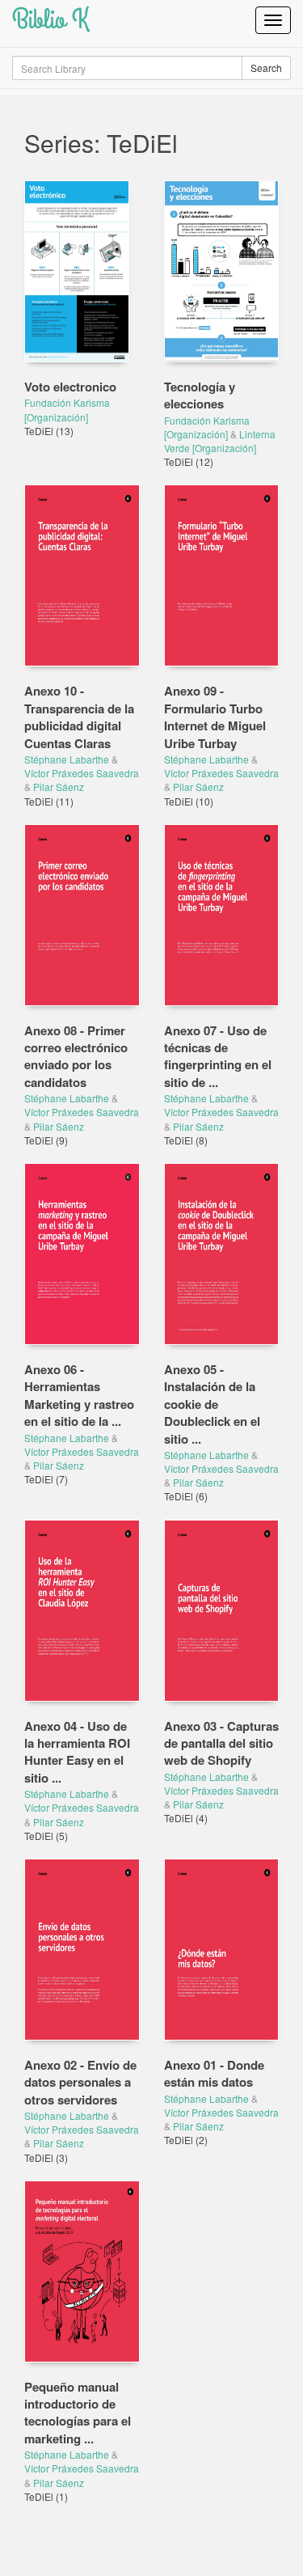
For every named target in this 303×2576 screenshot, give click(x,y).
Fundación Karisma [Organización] (67, 409)
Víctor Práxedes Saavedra (82, 773)
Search (266, 68)
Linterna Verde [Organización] (220, 441)
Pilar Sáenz (59, 787)
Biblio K (50, 20)
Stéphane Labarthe (67, 759)
